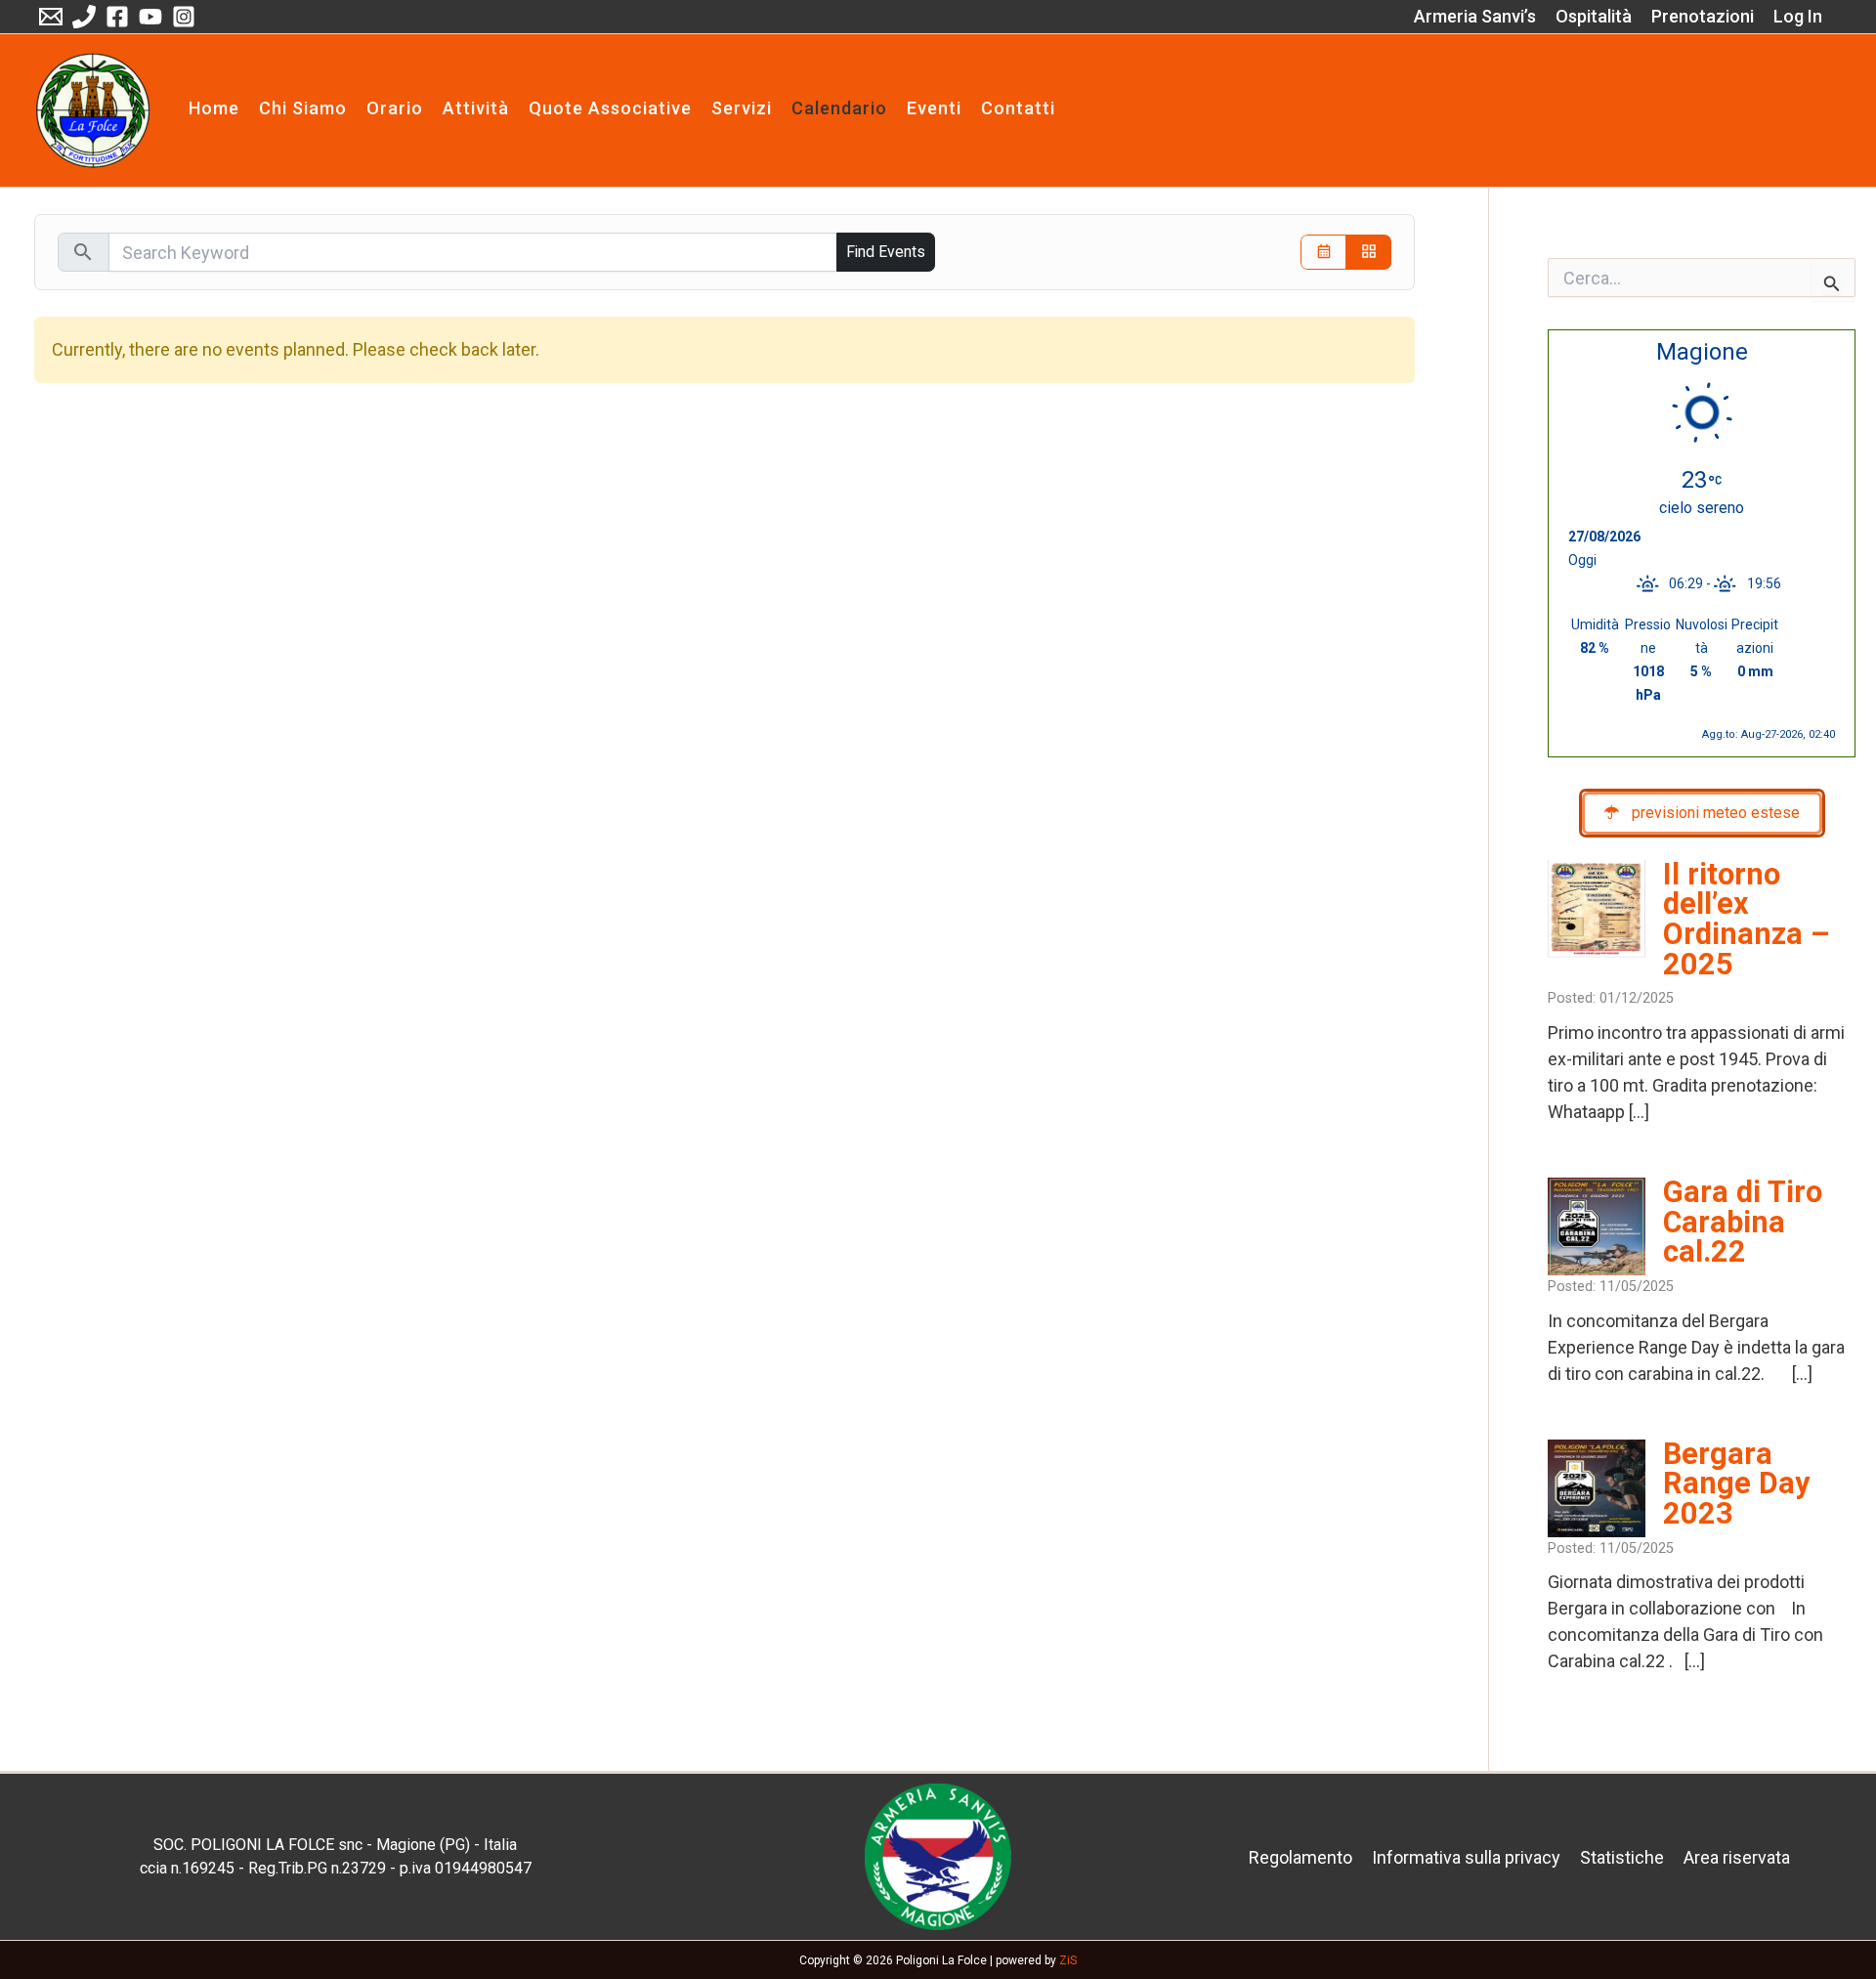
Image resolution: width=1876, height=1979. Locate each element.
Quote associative (610, 109)
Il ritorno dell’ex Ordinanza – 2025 (1747, 919)
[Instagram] (184, 17)
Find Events (886, 252)
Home (214, 109)
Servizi (742, 109)
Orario (395, 109)
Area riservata (1737, 1857)
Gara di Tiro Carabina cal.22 (1743, 1222)
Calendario (839, 109)
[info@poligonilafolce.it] (51, 17)
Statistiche (1622, 1857)
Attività (476, 109)
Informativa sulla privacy (1466, 1857)
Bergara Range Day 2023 (1736, 1484)
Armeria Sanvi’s (1475, 16)
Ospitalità (1594, 16)
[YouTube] (150, 17)
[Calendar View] (1323, 253)
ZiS (1068, 1960)
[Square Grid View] (1368, 253)
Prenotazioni (1703, 16)
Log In (1798, 16)
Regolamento (1300, 1857)
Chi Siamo (303, 109)
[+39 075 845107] (84, 17)
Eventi (934, 109)
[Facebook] (117, 17)
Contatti (1018, 109)
